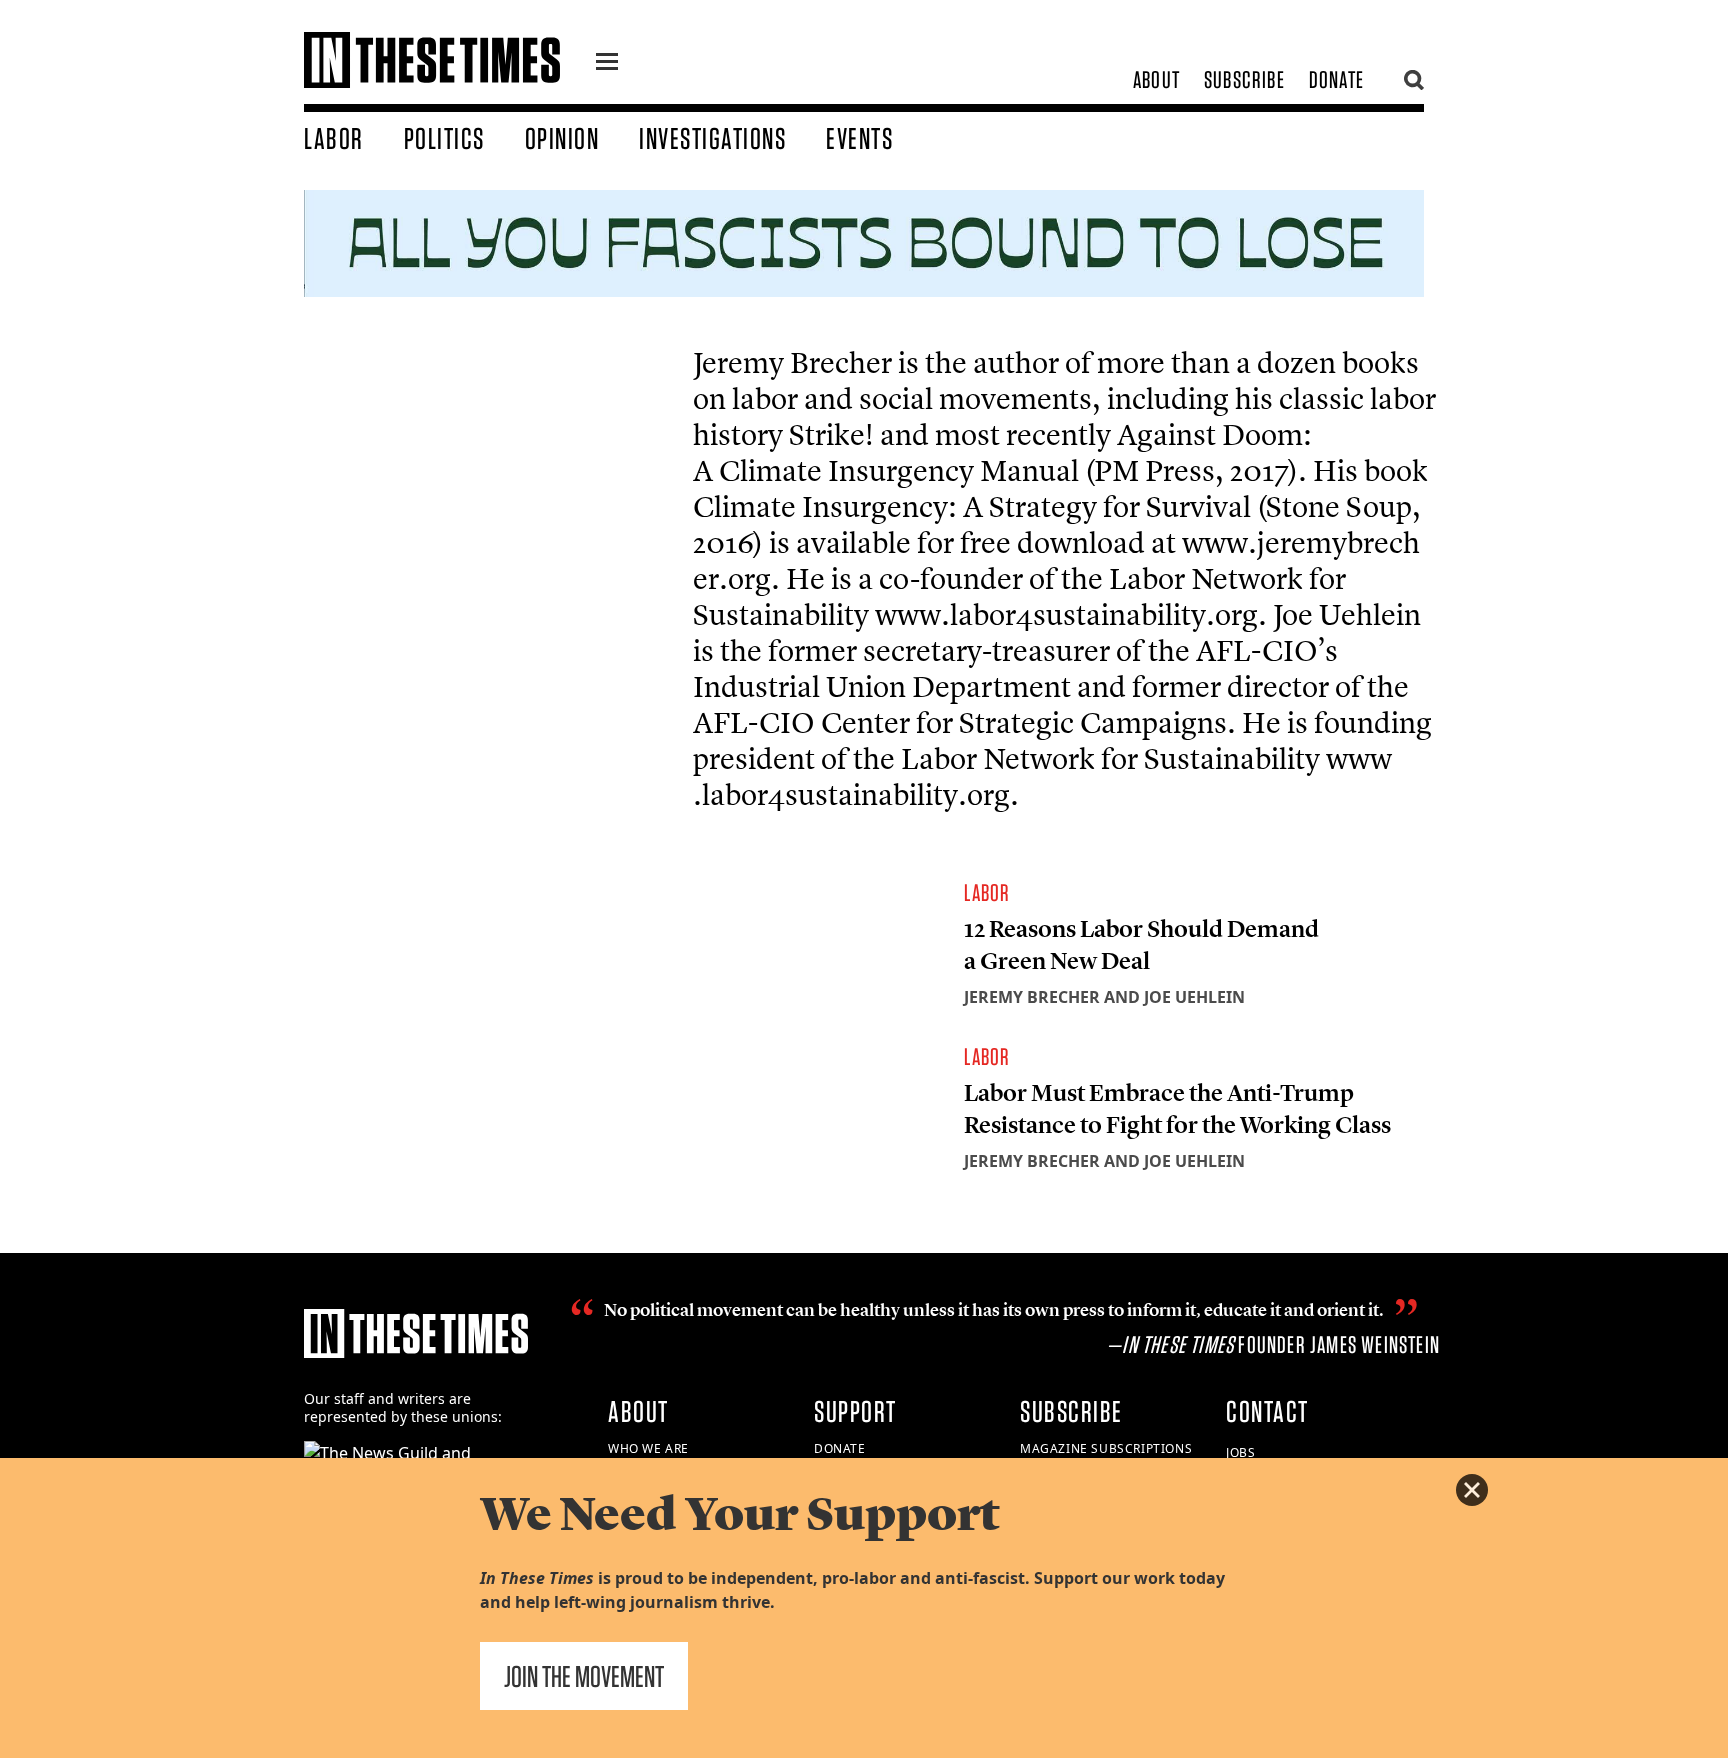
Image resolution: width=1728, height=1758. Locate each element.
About (1156, 79)
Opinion (562, 138)
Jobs (1240, 1452)
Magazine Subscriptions (1106, 1448)
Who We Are (648, 1448)
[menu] (607, 64)
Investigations (712, 138)
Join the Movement (584, 1676)
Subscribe (1244, 79)
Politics (444, 138)
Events (859, 138)
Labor (334, 138)
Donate (1336, 79)
